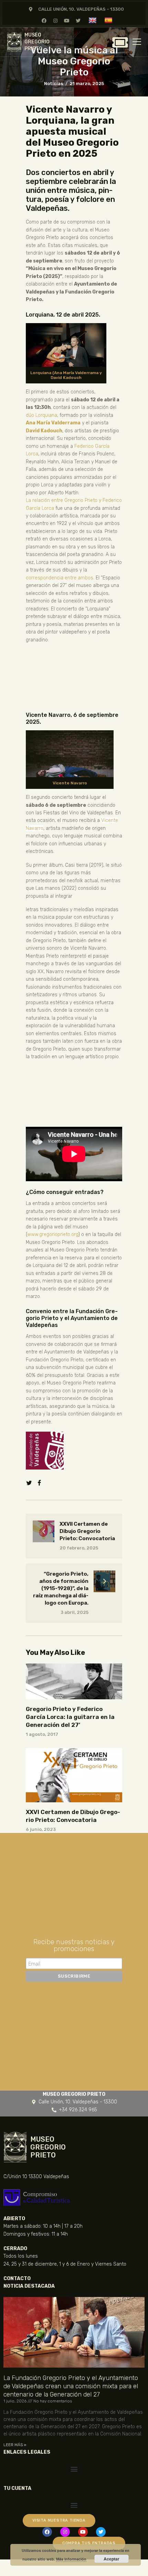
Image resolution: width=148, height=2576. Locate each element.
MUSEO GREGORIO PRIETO (37, 42)
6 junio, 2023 (41, 1829)
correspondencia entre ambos (60, 578)
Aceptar (112, 2559)
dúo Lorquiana (41, 415)
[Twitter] (78, 20)
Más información (71, 2559)
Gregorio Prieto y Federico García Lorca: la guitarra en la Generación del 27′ (70, 1717)
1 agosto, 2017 (42, 1734)
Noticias (54, 84)
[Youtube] (67, 20)
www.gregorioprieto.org (53, 1234)
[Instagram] (55, 20)
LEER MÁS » (15, 2445)
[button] (74, 2469)
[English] (93, 20)
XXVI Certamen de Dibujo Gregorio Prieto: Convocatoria (73, 1816)
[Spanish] (109, 20)
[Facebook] (44, 20)
